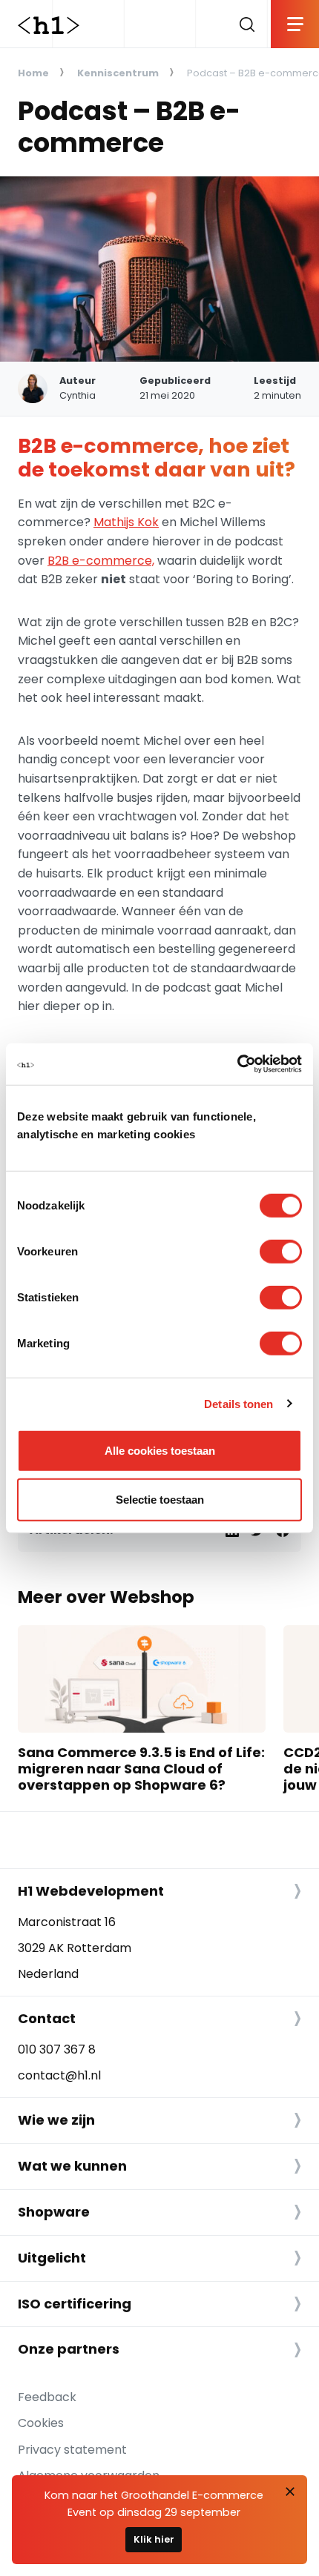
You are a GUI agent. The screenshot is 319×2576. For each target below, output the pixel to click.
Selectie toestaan (160, 1499)
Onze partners (69, 2349)
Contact (47, 2018)
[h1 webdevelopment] (49, 24)
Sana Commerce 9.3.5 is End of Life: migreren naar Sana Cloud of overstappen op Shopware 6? (141, 1768)
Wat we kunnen (72, 2166)
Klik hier (154, 2539)
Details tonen (239, 1403)
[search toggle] (247, 24)
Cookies (41, 2423)
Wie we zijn (56, 2120)
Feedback (47, 2397)
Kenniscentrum (118, 73)
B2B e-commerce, (101, 561)
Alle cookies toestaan (160, 1451)
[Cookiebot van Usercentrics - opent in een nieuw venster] (237, 1064)
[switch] (281, 1252)
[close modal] (290, 2492)
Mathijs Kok (126, 522)
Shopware (54, 2212)
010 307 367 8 (57, 2049)
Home (33, 73)
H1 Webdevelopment (91, 1891)
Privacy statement (72, 2450)
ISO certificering (75, 2304)
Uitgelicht (52, 2258)
